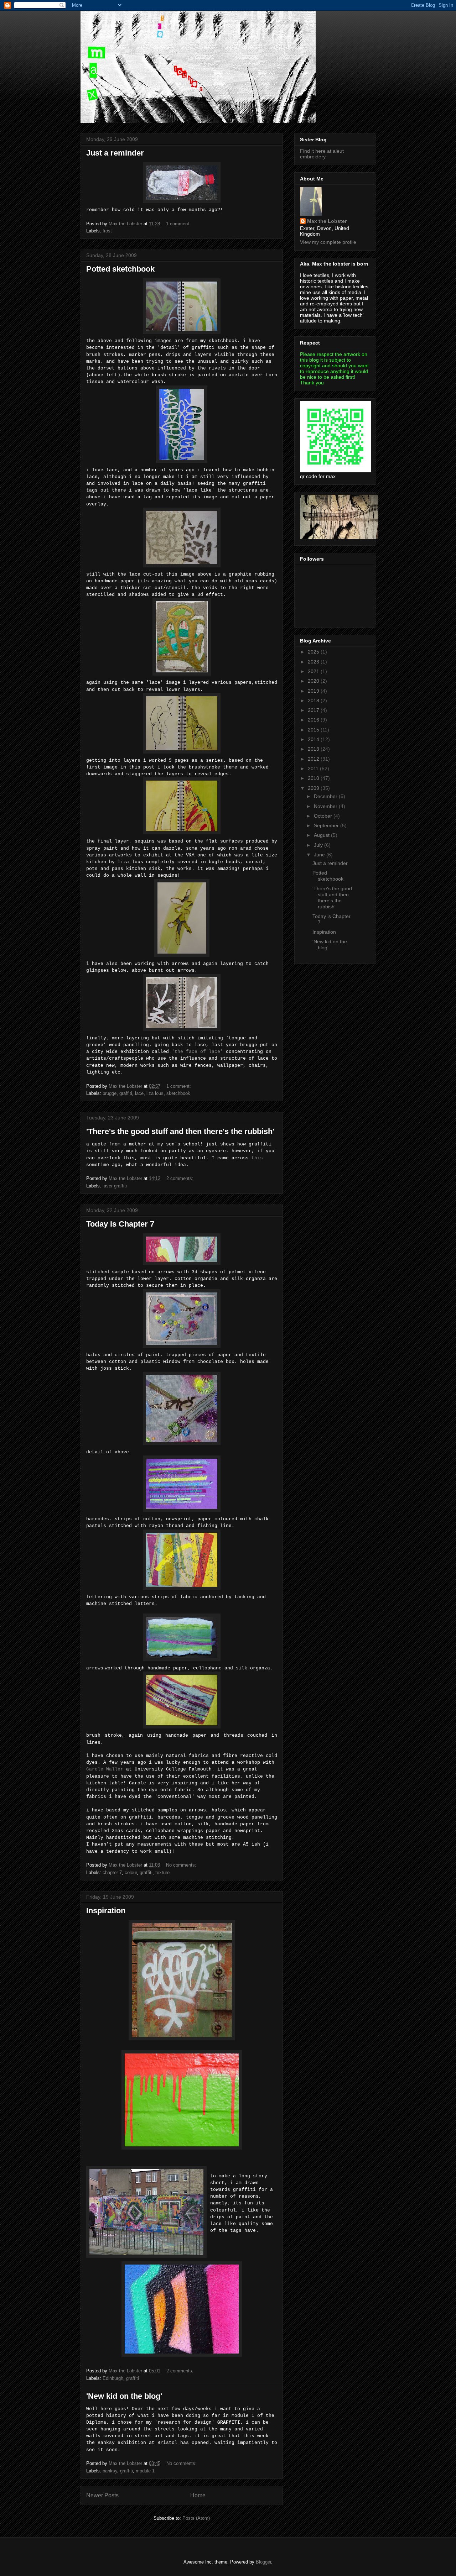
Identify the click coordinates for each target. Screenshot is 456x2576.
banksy (110, 2471)
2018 (314, 701)
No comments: (182, 1865)
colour (131, 1872)
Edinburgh (113, 2378)
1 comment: (179, 224)
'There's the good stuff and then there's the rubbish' (180, 1131)
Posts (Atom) (196, 2518)
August (322, 835)
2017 (314, 710)
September (327, 825)
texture (162, 1872)
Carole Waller (105, 1769)
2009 (314, 788)
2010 (314, 778)
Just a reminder (115, 153)
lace (139, 1093)
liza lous (155, 1093)
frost (107, 231)
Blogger (263, 2562)
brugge (110, 1093)
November (326, 806)
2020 (314, 681)
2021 (314, 671)
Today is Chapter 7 (120, 1224)
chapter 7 (112, 1872)
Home (198, 2495)
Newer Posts (102, 2495)
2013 (314, 749)
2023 (314, 662)
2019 (314, 691)
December (326, 796)
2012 (314, 759)
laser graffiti (115, 1186)
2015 (314, 730)
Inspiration (106, 1911)
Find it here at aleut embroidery (322, 154)
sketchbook (178, 1093)
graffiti (126, 1093)
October (324, 816)
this (257, 1158)
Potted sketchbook (120, 269)
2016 (314, 720)
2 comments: (181, 1178)
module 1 (145, 2471)
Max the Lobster (327, 221)
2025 (314, 652)
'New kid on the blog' (124, 2396)
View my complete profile (328, 242)
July (319, 845)
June (320, 855)
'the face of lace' (197, 1052)
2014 (314, 739)
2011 (314, 768)
